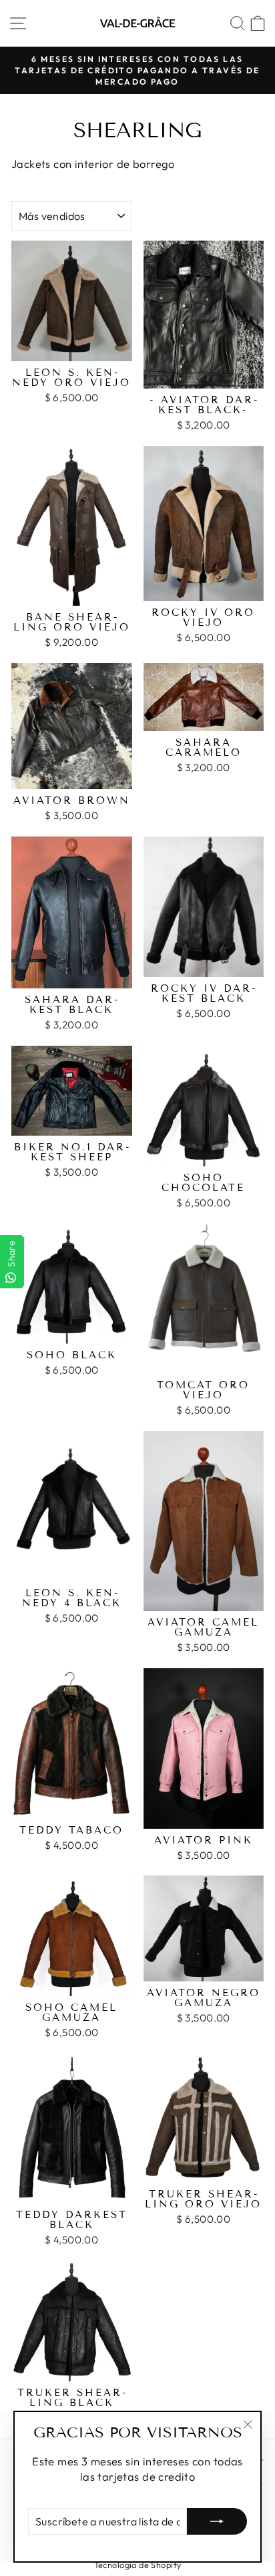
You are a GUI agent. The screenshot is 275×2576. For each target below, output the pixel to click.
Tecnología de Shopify (138, 2565)
